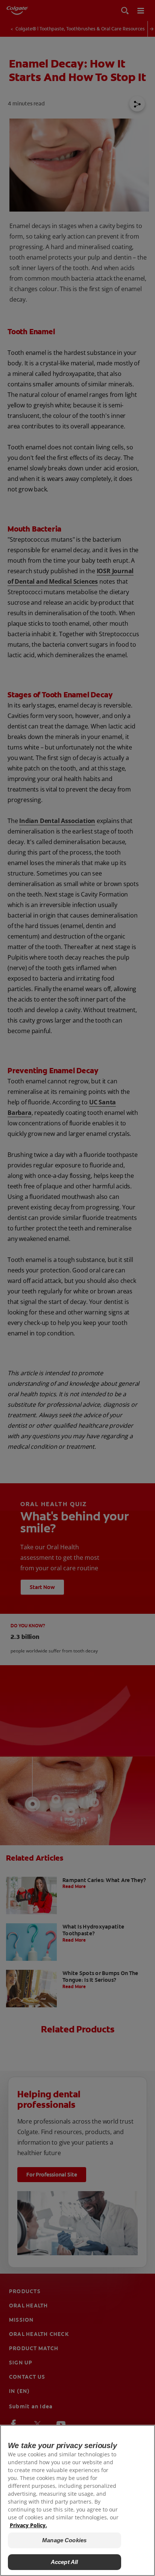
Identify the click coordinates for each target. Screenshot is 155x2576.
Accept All (65, 2562)
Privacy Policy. (28, 2525)
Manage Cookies (64, 2540)
